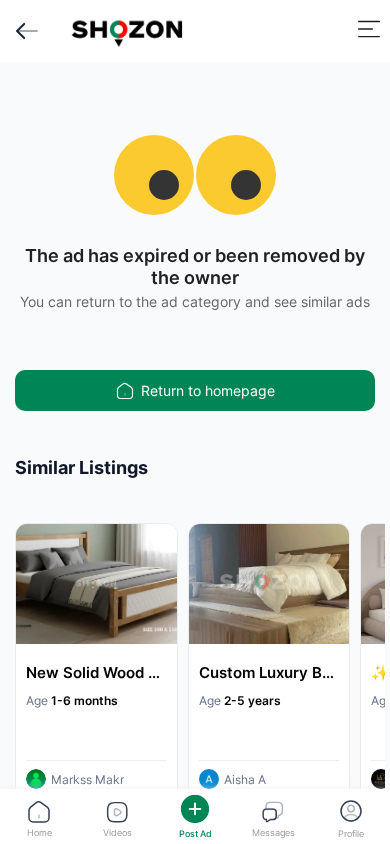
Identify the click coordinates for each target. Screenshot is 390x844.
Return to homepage (208, 390)
